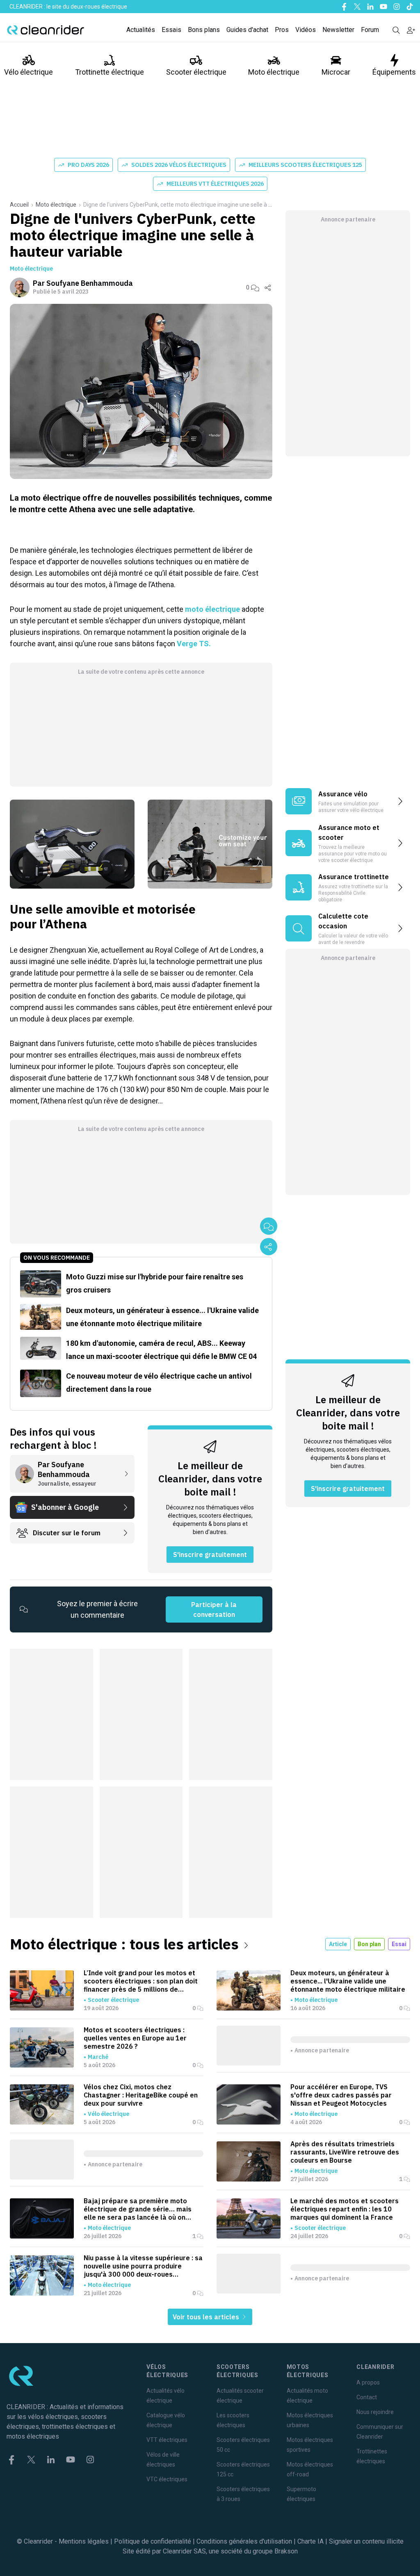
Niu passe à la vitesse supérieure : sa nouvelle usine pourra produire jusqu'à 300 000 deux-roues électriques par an (143, 2266)
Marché (98, 2057)
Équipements (394, 72)
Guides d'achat (247, 30)
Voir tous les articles (207, 2317)
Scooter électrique (196, 72)
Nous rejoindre (375, 2412)
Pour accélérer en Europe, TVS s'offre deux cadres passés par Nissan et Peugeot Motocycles (341, 2095)
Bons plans (204, 30)
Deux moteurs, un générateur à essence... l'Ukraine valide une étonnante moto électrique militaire (348, 1981)
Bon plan (369, 1944)
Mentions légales (84, 2541)
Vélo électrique (29, 72)
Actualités (141, 30)
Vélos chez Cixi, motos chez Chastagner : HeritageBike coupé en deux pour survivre (141, 2095)
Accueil (19, 205)
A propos (368, 2382)
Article (338, 1944)
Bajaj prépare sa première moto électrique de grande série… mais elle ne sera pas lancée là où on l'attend (138, 2209)
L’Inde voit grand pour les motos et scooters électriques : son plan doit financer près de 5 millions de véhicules (141, 1981)
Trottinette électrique (110, 72)
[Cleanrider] (46, 30)
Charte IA (310, 2541)
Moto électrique (274, 72)
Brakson (286, 2551)
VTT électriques (167, 2440)
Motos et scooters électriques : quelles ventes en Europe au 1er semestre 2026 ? (135, 2038)
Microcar (336, 72)
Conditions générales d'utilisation (244, 2541)
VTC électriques (167, 2479)
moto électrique (212, 609)
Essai (399, 1944)
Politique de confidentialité (153, 2541)
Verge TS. (194, 644)
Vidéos (306, 30)
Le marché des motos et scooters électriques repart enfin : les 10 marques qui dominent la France (345, 2209)
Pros (282, 30)
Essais (171, 30)
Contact (367, 2397)
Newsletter (338, 30)
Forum (370, 30)
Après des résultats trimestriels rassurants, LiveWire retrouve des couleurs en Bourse (345, 2152)
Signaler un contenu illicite (366, 2541)
